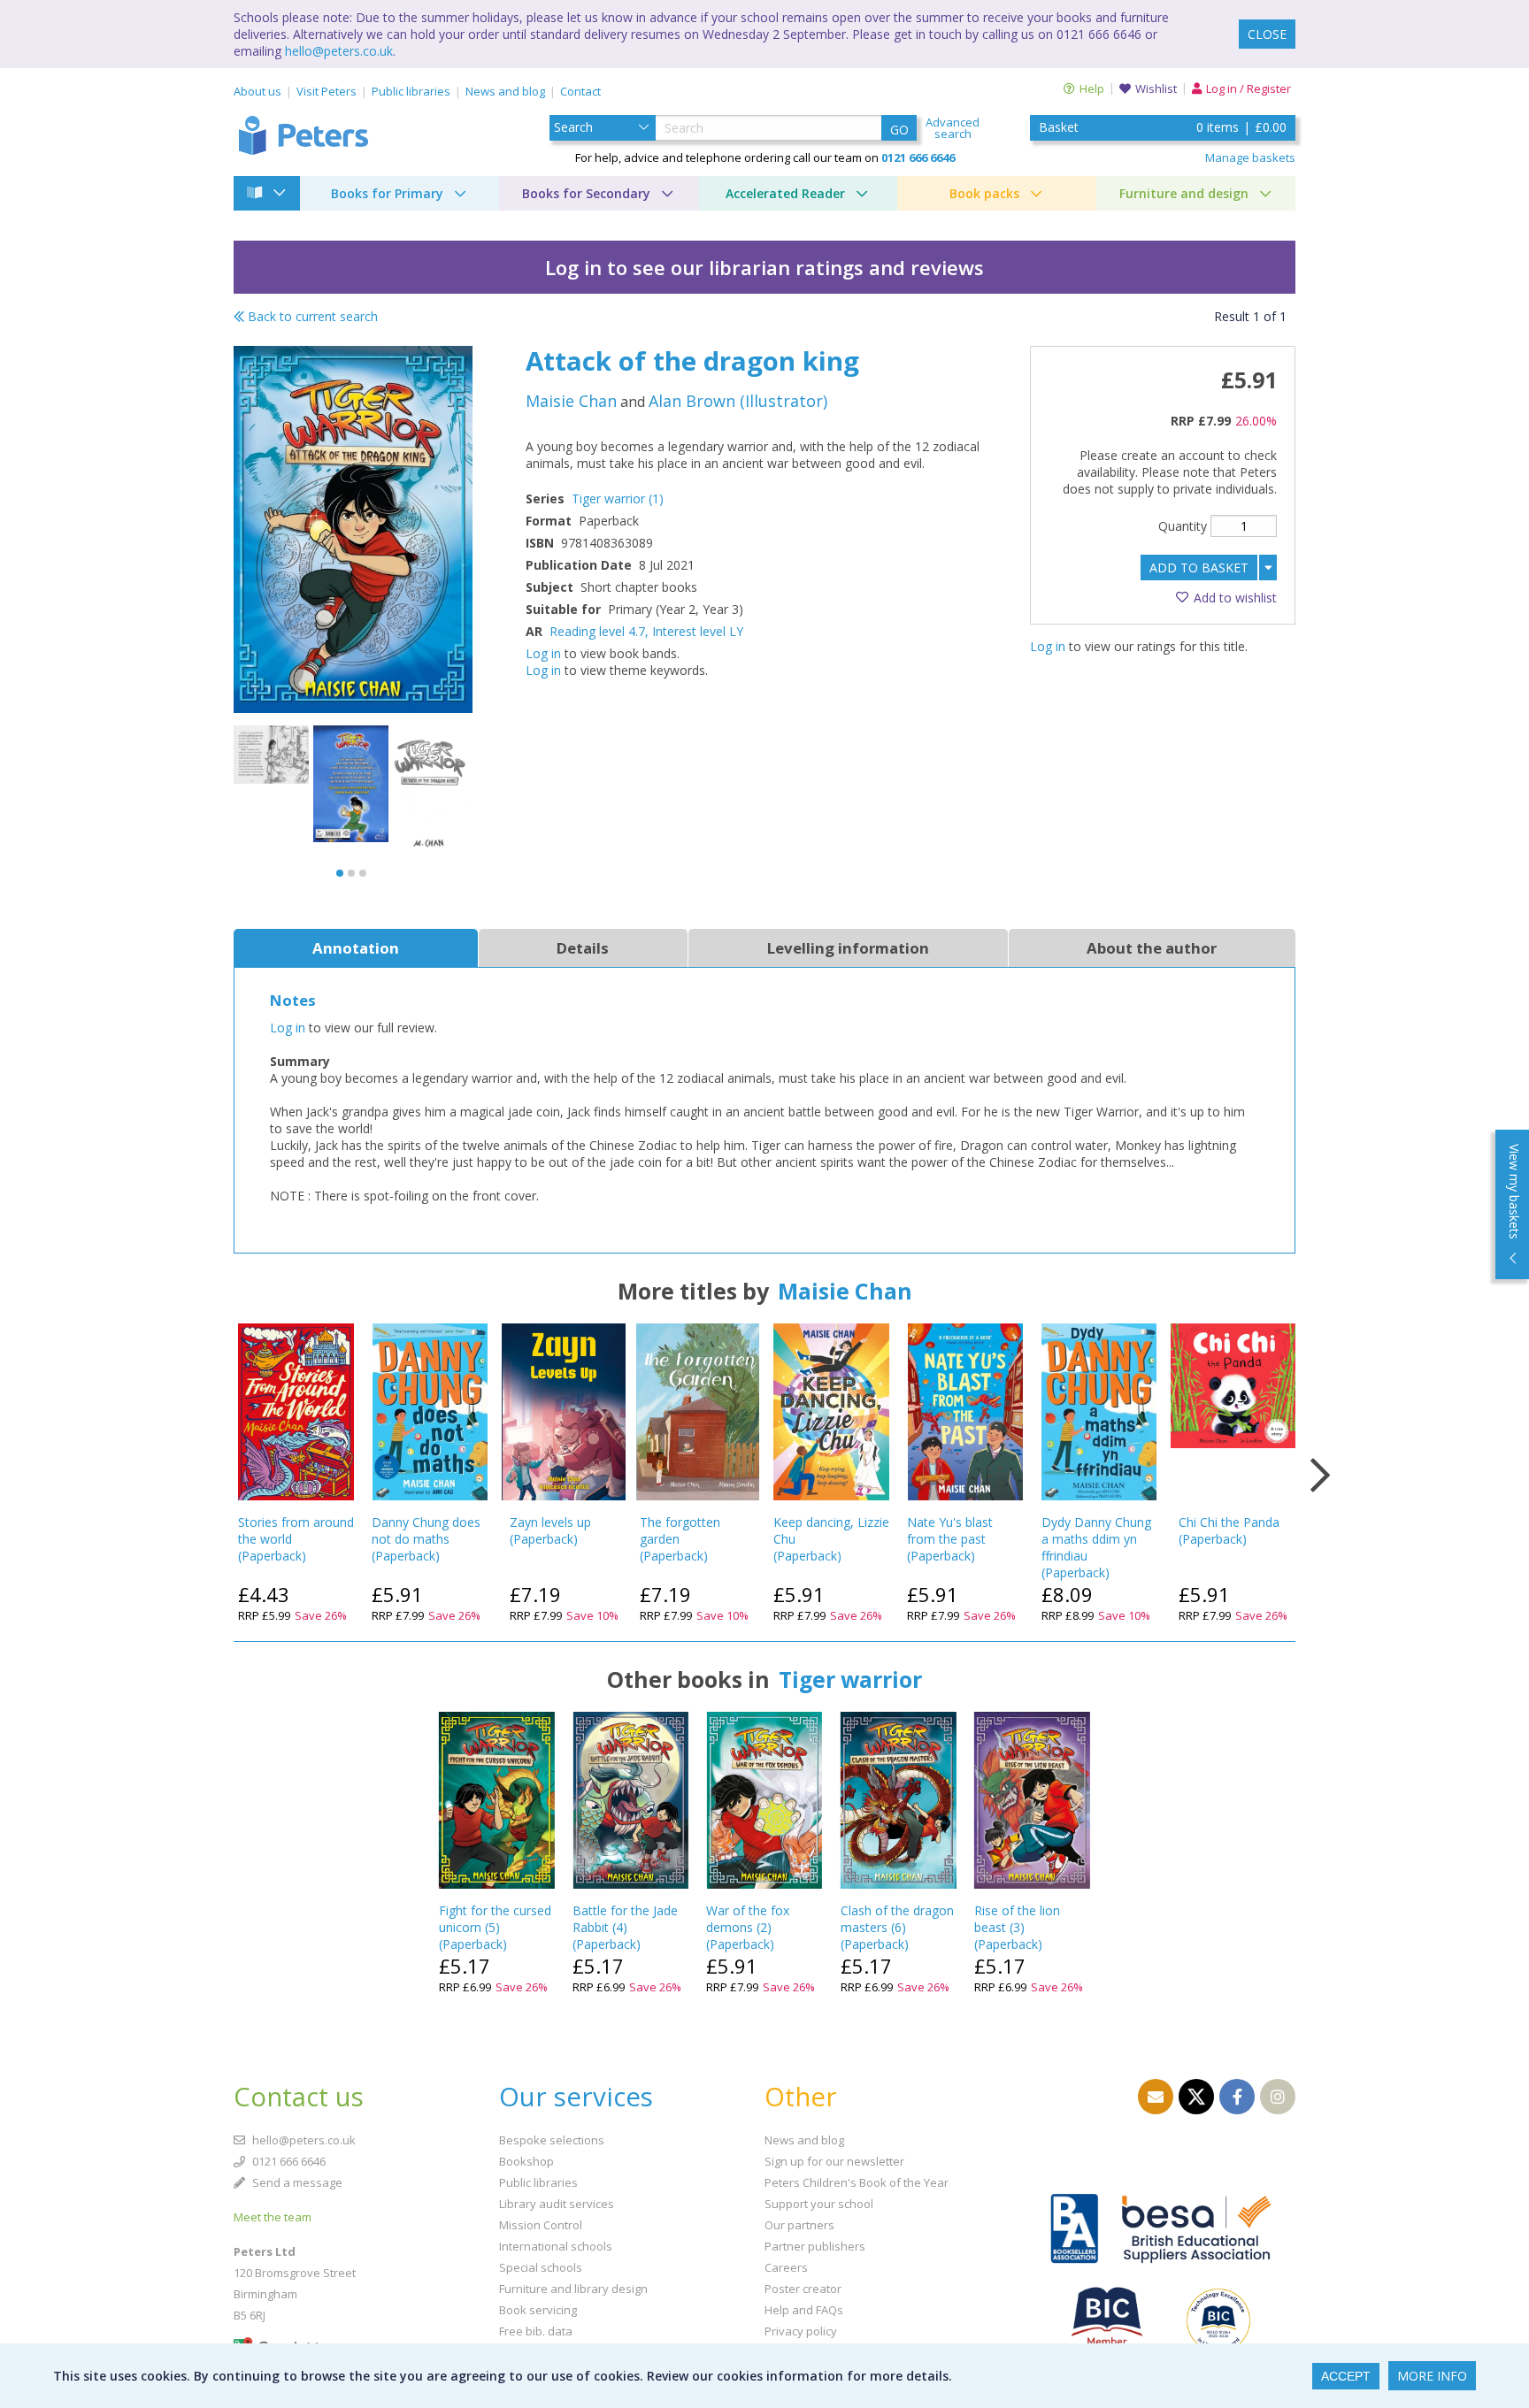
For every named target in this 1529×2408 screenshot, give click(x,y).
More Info (1432, 2376)
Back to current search (311, 316)
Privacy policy (801, 2331)
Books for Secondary (586, 193)
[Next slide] (1320, 1476)
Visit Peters (327, 91)
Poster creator (803, 2289)
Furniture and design (1184, 193)
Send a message (296, 2182)
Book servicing (538, 2310)
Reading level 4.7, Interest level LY (646, 631)
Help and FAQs (804, 2310)
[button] (340, 873)
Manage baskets (1250, 157)
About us (257, 91)
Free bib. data (536, 2331)
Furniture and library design (573, 2289)
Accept (1346, 2376)
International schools (556, 2246)
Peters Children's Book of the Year (857, 2182)
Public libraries (411, 91)
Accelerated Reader (785, 193)
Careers (786, 2267)
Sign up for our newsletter (834, 2161)
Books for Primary (387, 193)
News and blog (505, 91)
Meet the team (273, 2217)
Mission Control (541, 2225)
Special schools (541, 2267)
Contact (580, 91)
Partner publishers (815, 2246)
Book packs (984, 193)
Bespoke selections (552, 2140)
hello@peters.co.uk (339, 51)
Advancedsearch (953, 128)
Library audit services (557, 2204)
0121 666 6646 (288, 2161)
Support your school (819, 2204)
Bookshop (526, 2161)
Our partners (799, 2225)
